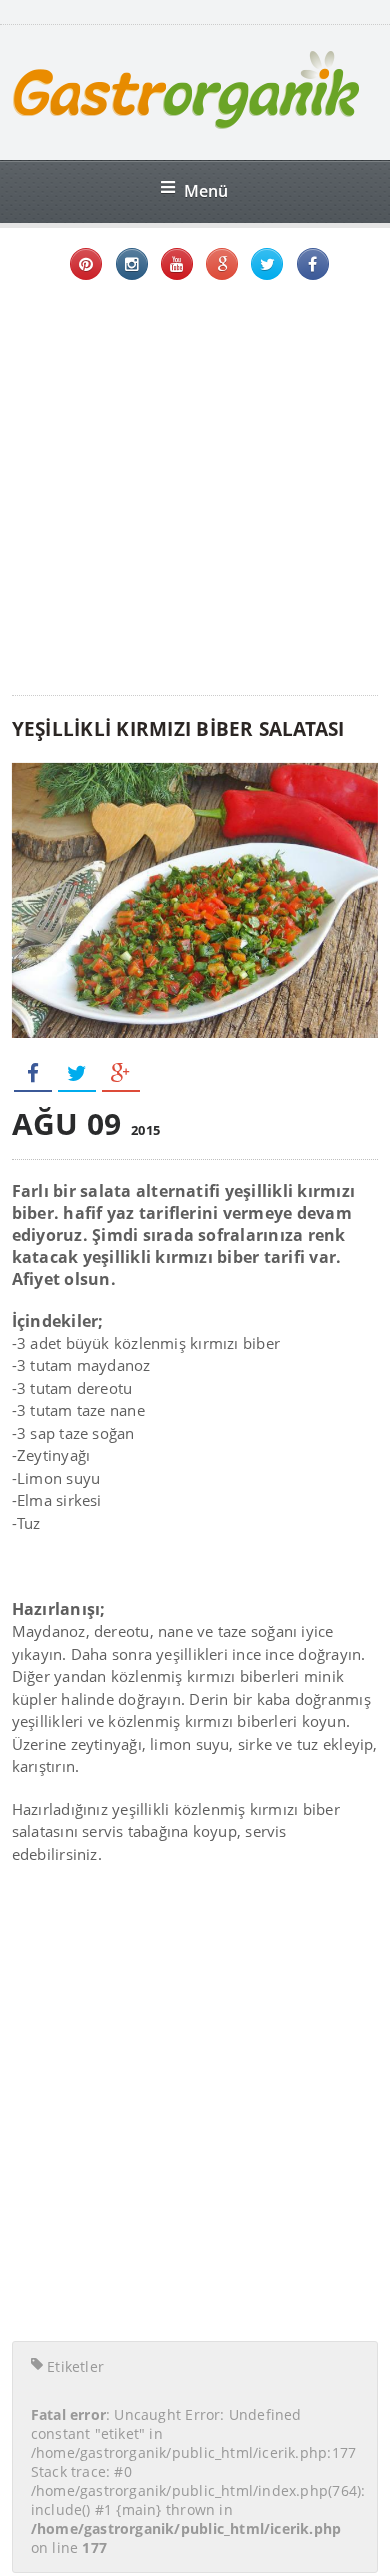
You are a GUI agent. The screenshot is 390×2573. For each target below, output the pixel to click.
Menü (206, 190)
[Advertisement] (195, 490)
